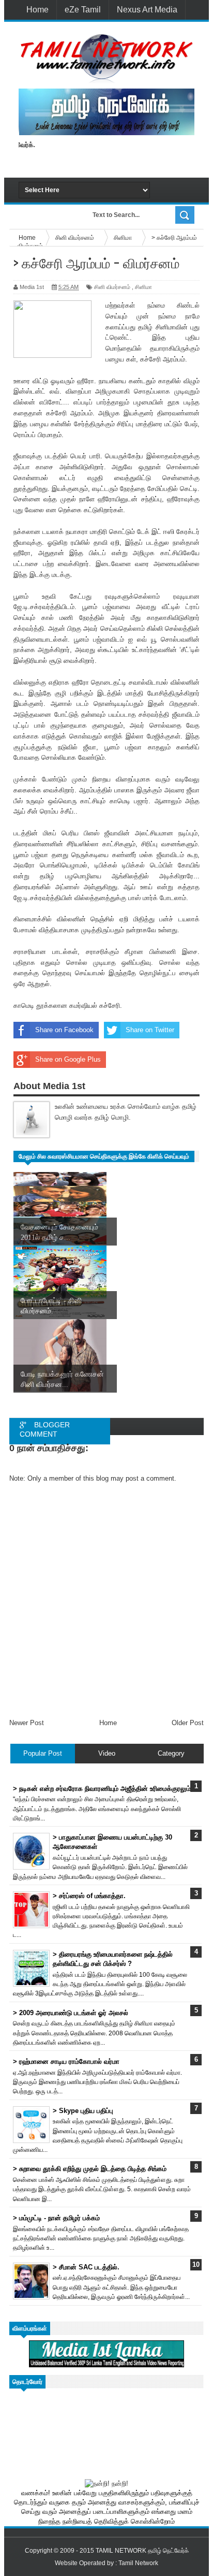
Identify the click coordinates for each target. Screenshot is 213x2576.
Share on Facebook (64, 1030)
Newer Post (27, 1723)
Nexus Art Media (147, 10)
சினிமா (143, 287)
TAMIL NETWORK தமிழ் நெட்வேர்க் (142, 2551)
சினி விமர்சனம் (112, 287)
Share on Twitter (150, 1030)
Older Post (188, 1723)
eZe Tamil (83, 10)
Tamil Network (138, 2563)
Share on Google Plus (68, 1059)
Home (37, 10)
